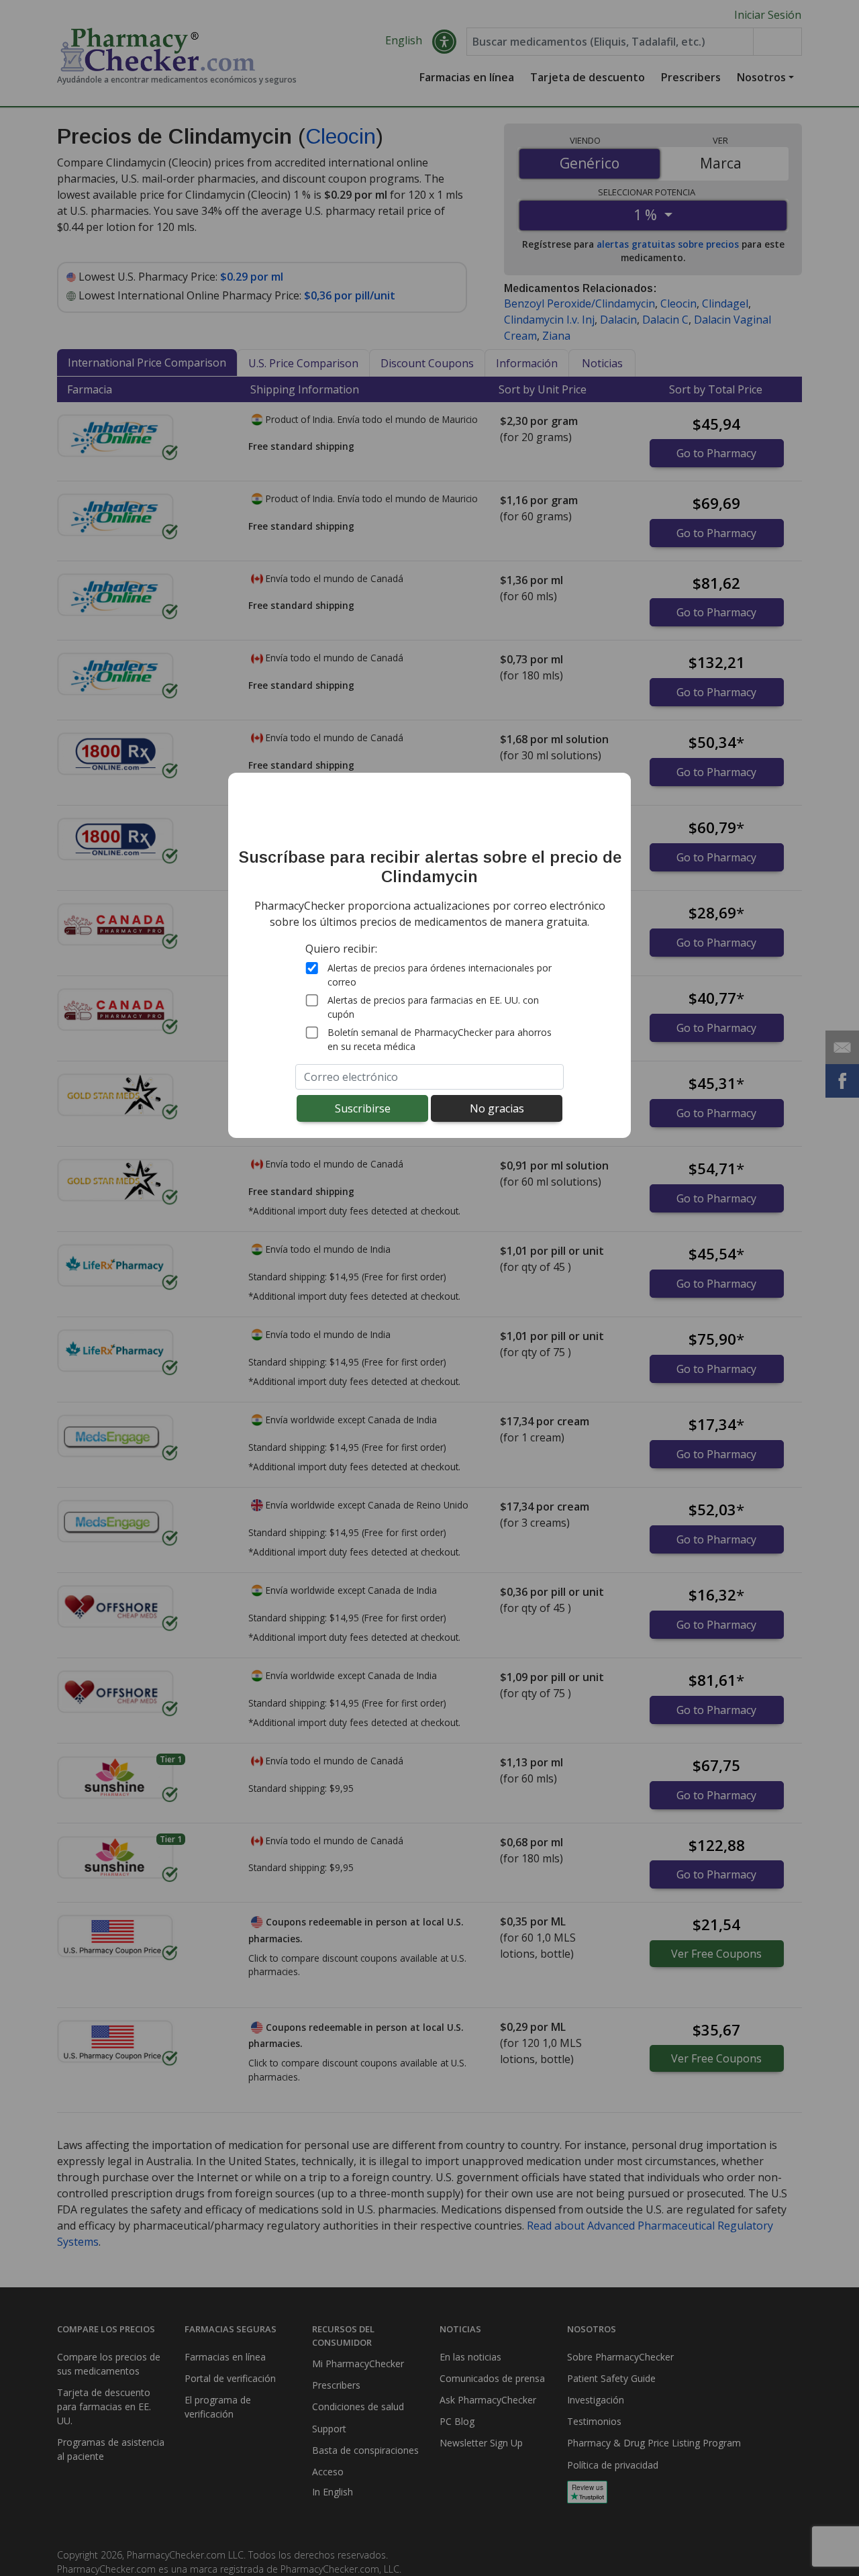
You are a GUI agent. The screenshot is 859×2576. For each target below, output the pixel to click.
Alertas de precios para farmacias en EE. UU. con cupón (433, 1007)
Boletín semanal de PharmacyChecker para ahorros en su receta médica (440, 1039)
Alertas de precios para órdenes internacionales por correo (440, 975)
